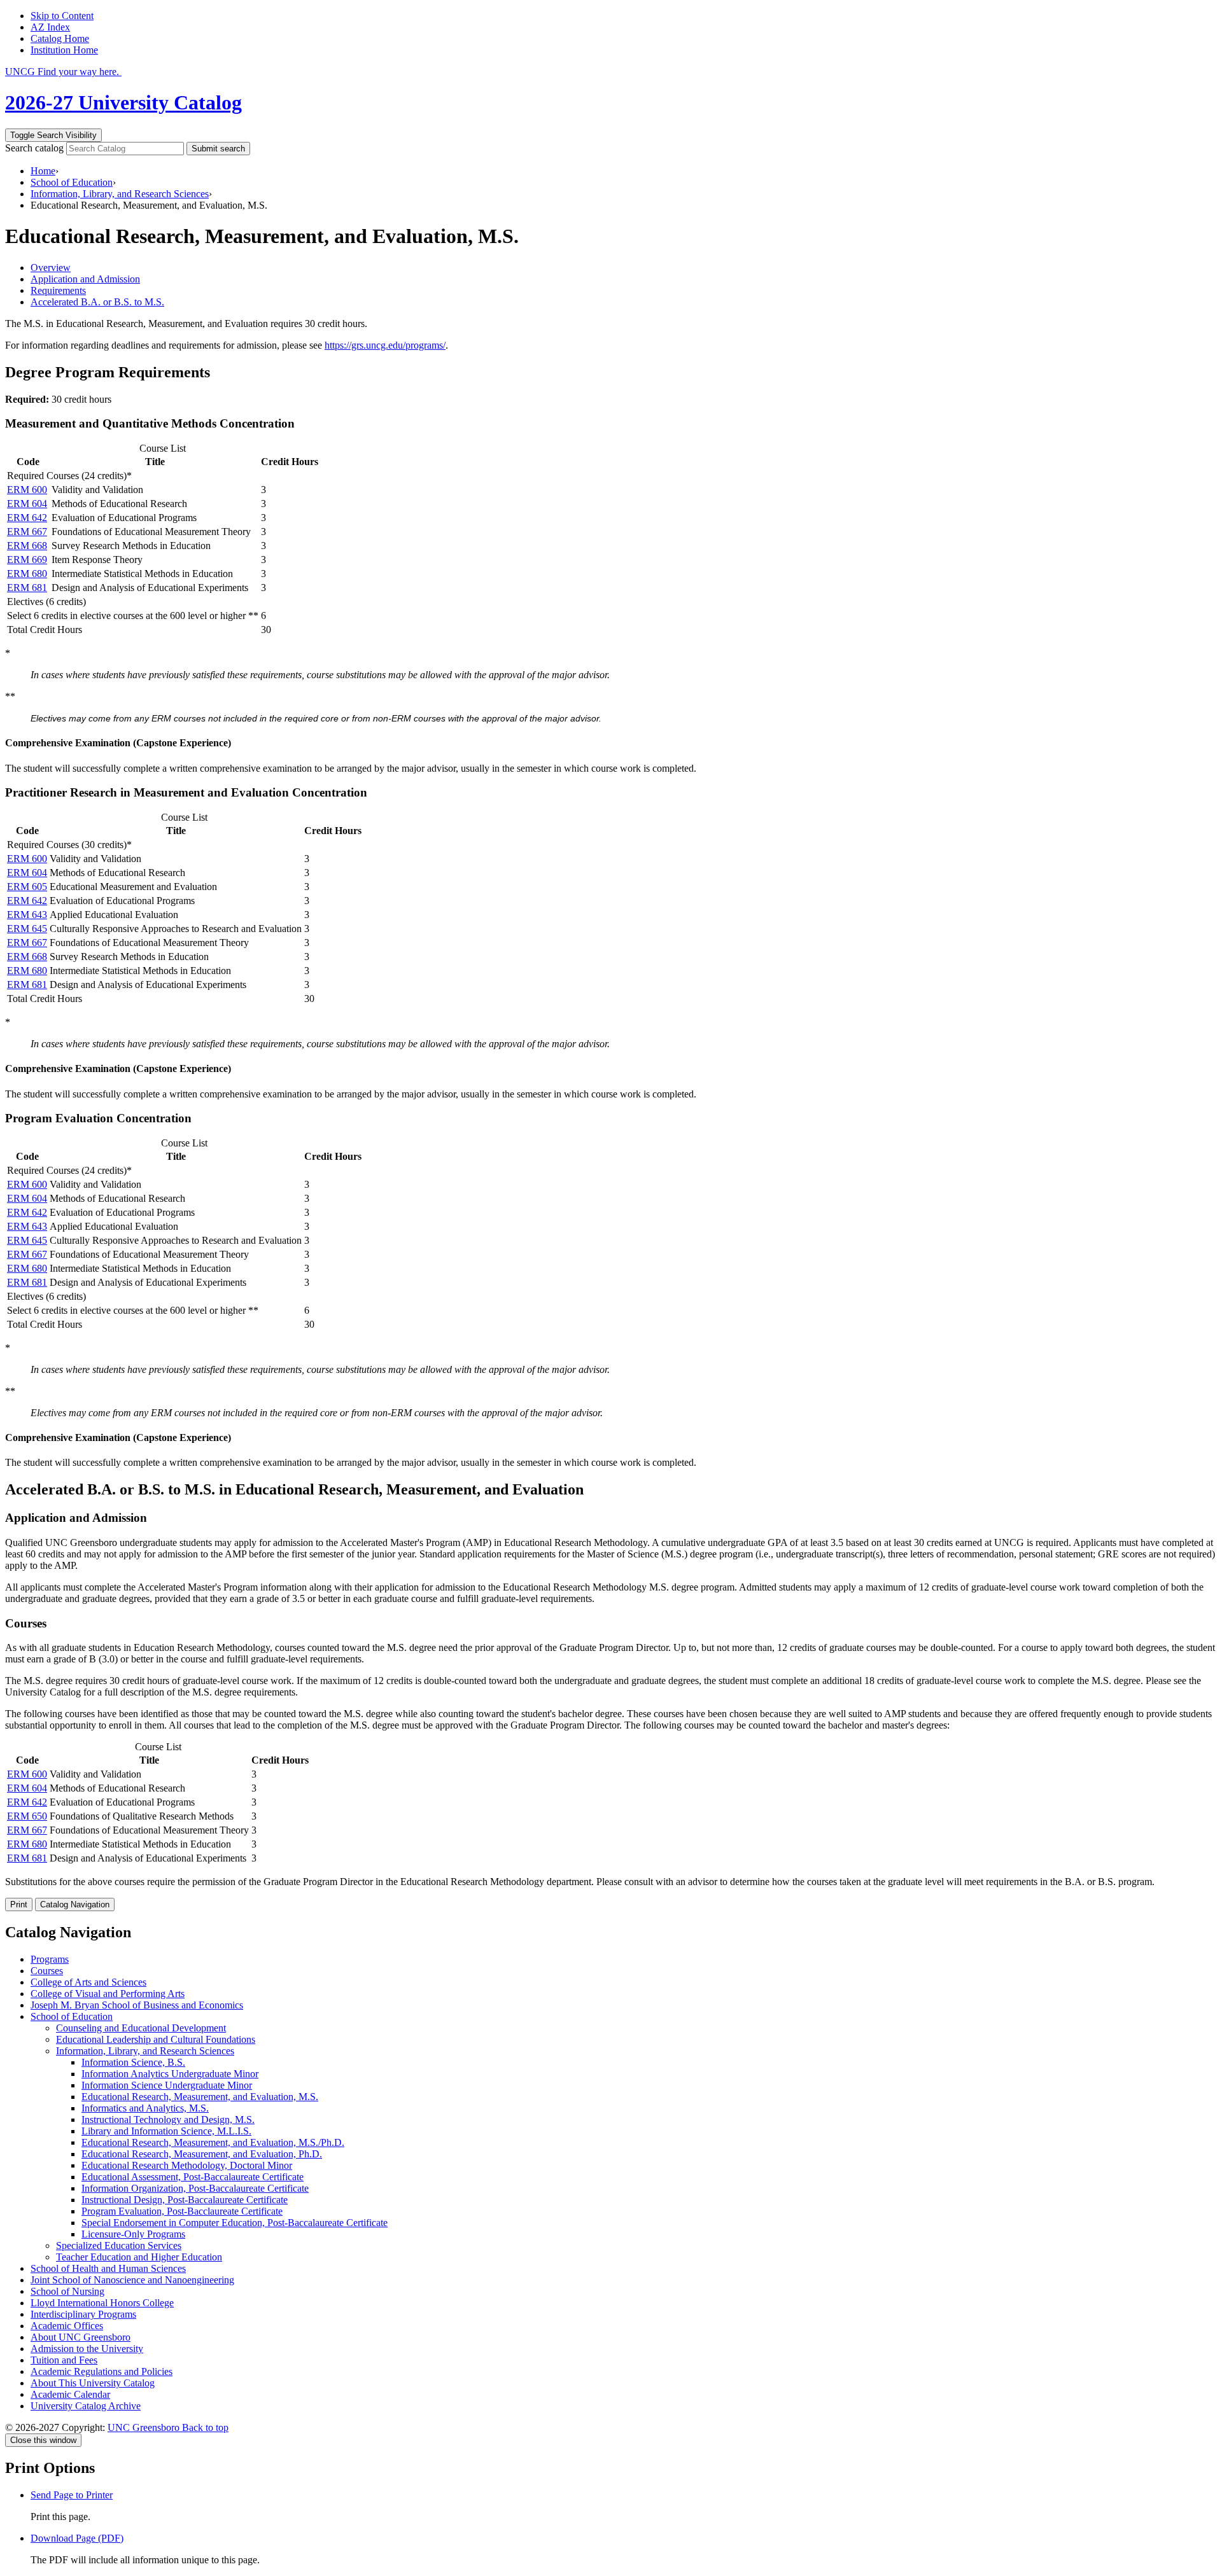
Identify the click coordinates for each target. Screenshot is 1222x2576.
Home (43, 171)
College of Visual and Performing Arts (108, 1994)
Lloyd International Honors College (102, 2303)
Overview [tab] (51, 268)
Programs (50, 1959)
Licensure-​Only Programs (133, 2234)
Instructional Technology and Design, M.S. (168, 2120)
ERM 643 (27, 915)
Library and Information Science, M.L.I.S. (166, 2131)
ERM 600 (27, 490)
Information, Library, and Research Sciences (120, 194)
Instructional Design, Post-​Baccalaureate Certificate (185, 2200)
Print (19, 1904)
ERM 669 (27, 560)
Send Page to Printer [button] (72, 2495)
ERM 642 (27, 518)
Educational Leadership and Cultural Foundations (156, 2039)
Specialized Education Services (119, 2245)
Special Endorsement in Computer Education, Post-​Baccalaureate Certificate (235, 2223)
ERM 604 (27, 504)
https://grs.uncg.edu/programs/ (385, 345)
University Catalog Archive (86, 2406)
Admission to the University (87, 2349)
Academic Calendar (70, 2394)
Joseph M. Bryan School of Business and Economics (137, 2005)
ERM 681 (27, 588)
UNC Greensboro (145, 2427)
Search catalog (34, 148)
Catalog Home (60, 38)
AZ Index (50, 27)
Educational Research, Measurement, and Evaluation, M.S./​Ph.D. (213, 2142)
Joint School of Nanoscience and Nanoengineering (132, 2280)
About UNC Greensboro (81, 2337)
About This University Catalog (93, 2383)
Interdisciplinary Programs (83, 2314)
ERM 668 (27, 546)
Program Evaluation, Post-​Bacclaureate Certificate (182, 2211)
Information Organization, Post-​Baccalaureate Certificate (195, 2188)
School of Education (72, 182)
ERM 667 (27, 532)
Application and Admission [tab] (85, 279)
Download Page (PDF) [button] (77, 2538)
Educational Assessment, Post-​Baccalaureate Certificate (193, 2177)
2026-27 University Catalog (123, 102)
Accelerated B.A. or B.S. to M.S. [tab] (97, 302)
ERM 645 (27, 929)
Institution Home (64, 50)
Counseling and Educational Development (141, 2028)
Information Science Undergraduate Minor (167, 2085)
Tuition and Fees (64, 2360)
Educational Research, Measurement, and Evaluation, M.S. (200, 2097)
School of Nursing (67, 2291)
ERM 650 (27, 1816)
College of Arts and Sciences (88, 1982)
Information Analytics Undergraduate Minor (170, 2074)
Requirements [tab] (58, 290)
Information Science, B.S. (133, 2062)
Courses (47, 1971)
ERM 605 (27, 887)
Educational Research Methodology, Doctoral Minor (187, 2165)
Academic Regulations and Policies (102, 2371)
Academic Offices (67, 2326)
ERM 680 (27, 574)
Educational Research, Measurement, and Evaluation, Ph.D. (202, 2154)
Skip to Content (62, 16)
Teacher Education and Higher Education (139, 2257)
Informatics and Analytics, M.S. (145, 2108)
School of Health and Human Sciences (108, 2268)
